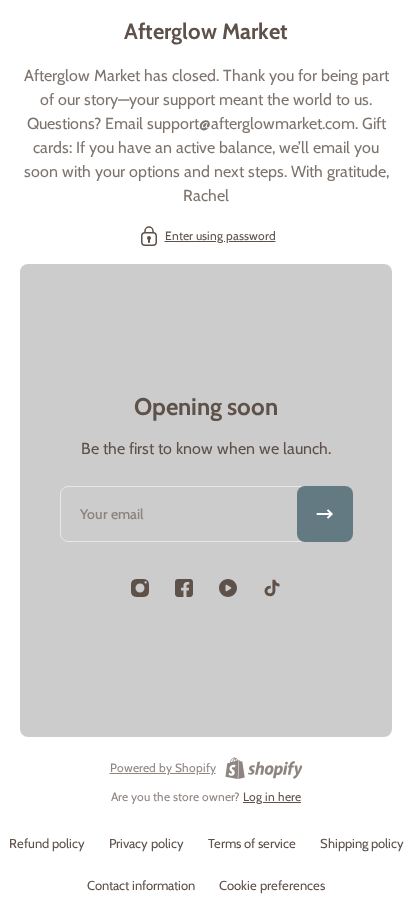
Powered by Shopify (163, 767)
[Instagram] (140, 588)
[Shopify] (264, 768)
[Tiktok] (272, 588)
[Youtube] (228, 588)
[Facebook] (184, 588)
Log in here (272, 796)
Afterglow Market (206, 31)
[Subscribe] (325, 514)
